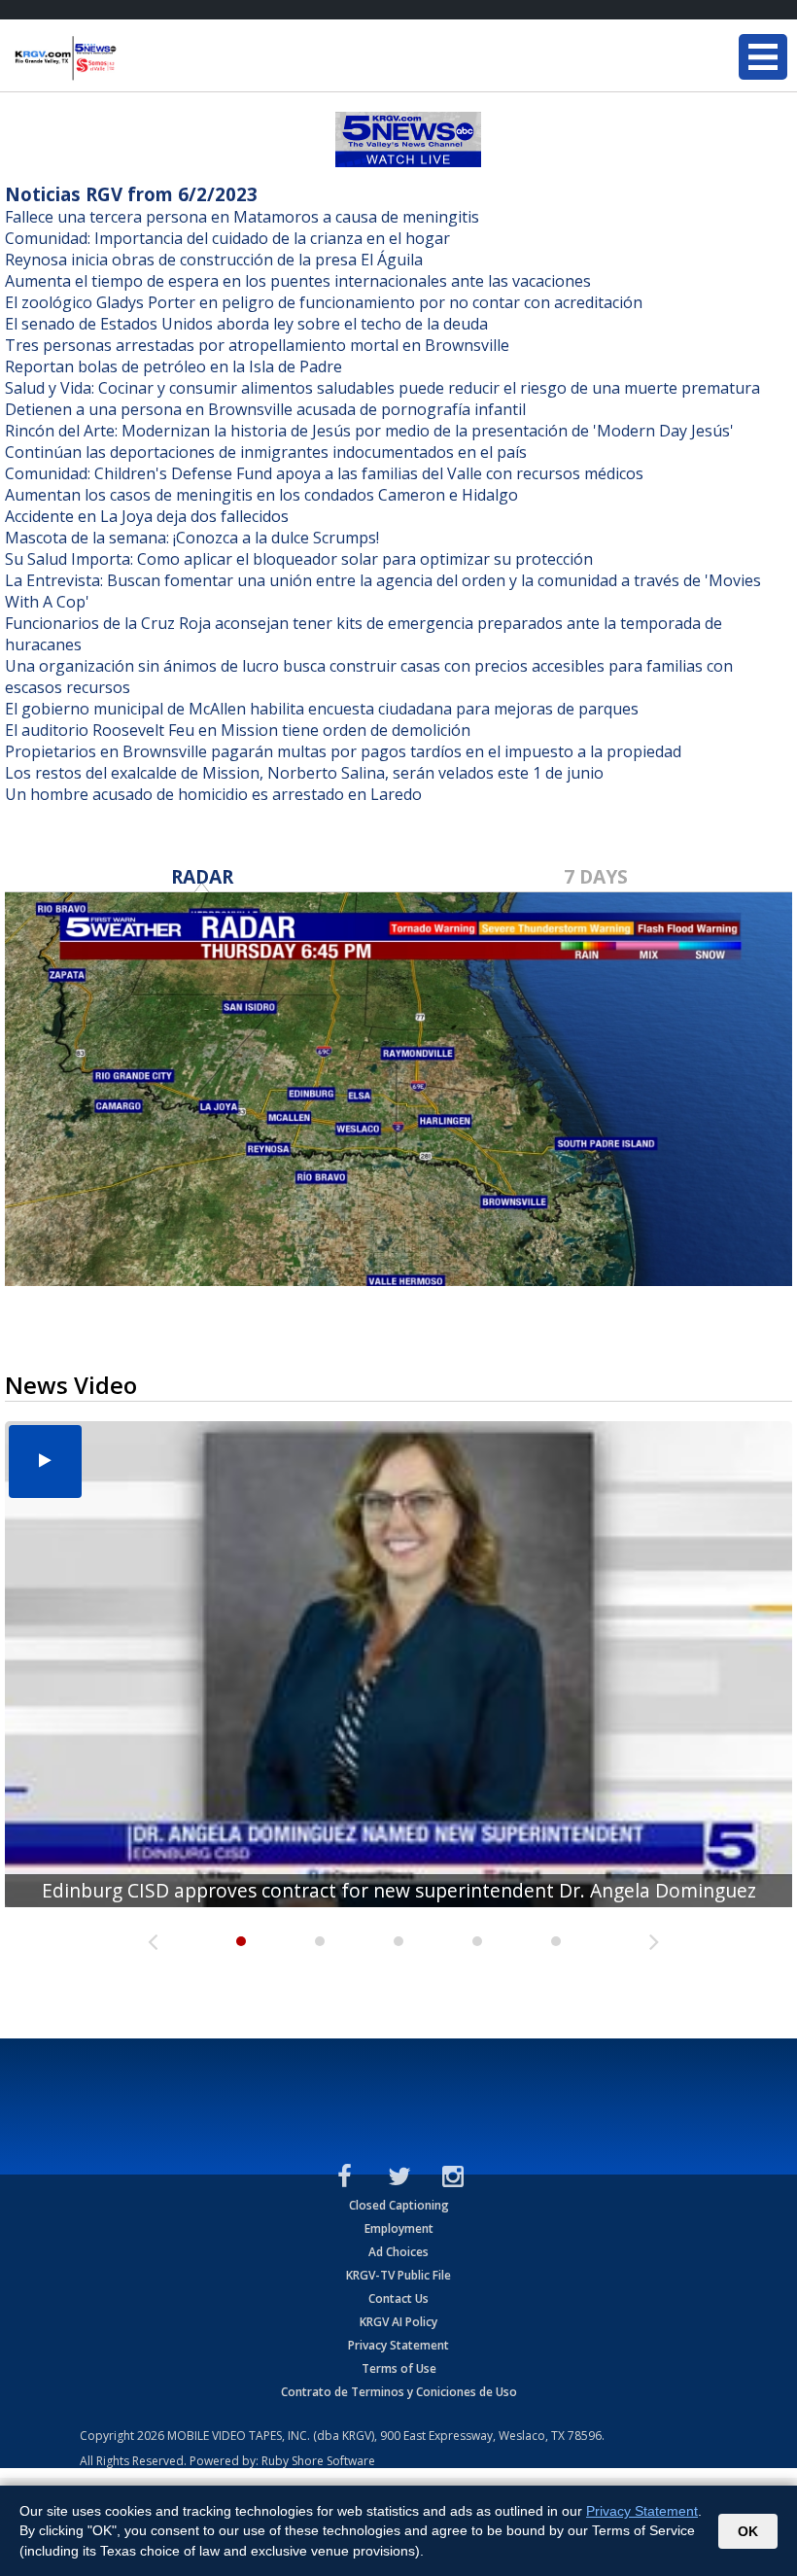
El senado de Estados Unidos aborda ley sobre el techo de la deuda (246, 324)
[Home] (131, 58)
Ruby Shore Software (318, 2461)
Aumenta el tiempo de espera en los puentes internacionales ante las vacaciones (298, 281)
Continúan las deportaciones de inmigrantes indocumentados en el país (266, 452)
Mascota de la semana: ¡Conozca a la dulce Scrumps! (192, 538)
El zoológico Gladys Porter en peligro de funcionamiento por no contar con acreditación (324, 302)
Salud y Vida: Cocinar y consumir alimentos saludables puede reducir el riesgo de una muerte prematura (382, 388)
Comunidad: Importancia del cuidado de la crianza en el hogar (227, 238)
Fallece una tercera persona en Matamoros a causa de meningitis (242, 217)
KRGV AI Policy (398, 2322)
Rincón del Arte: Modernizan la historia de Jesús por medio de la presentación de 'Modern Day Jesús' (369, 431)
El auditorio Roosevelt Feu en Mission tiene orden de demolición (238, 730)
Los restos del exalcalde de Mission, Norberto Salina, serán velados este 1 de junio (304, 773)
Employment (399, 2228)
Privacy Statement (398, 2345)
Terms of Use (399, 2368)
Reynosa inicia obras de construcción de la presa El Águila (214, 260)
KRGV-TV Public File (398, 2275)
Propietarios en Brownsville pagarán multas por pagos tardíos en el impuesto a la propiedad (343, 751)
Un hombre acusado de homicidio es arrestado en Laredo (213, 794)
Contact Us (398, 2298)
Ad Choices (398, 2252)
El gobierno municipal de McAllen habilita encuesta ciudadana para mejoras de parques (322, 709)
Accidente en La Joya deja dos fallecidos (147, 516)
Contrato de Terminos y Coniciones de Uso (399, 2392)
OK (748, 2531)
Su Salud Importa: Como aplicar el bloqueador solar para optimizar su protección (299, 559)
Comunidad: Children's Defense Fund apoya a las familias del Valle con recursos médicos (324, 473)
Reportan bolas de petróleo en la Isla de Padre (173, 366)
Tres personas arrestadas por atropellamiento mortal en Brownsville (257, 345)
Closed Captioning (399, 2205)
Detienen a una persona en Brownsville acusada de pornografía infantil (265, 409)
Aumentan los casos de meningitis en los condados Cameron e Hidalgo (261, 495)
